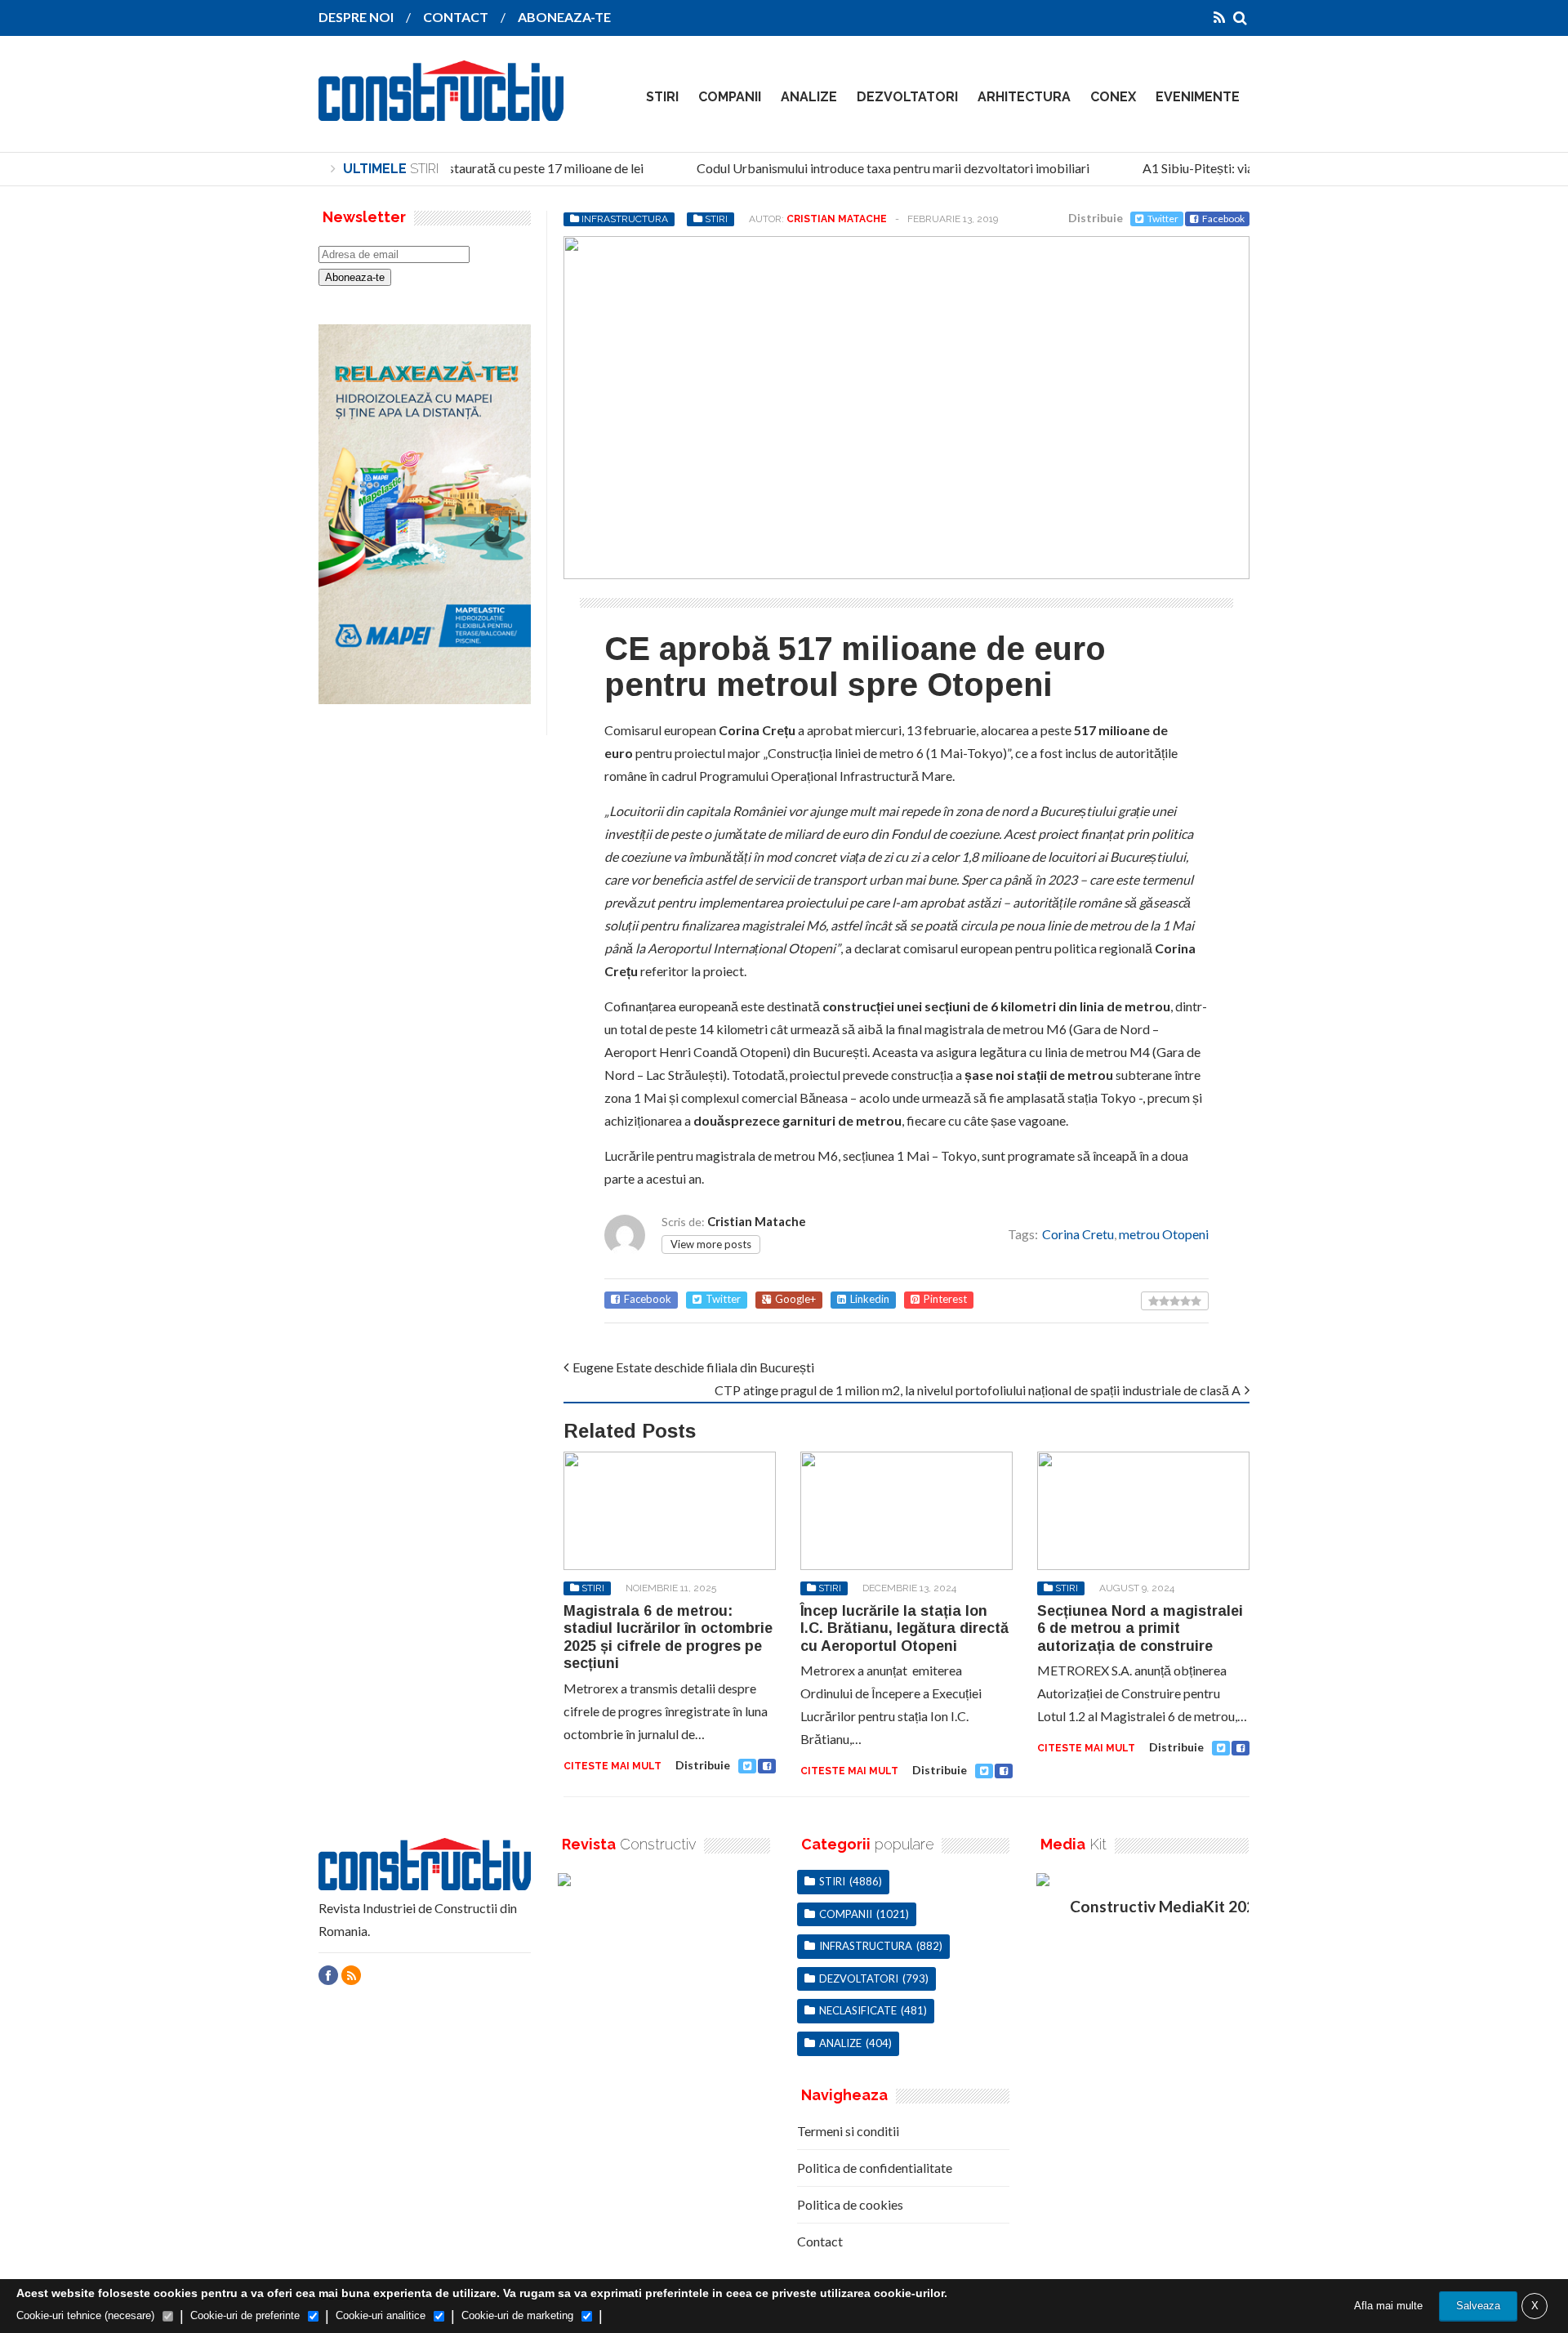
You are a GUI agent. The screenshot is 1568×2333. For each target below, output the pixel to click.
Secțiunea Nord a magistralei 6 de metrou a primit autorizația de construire (1140, 1628)
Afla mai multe (1388, 2306)
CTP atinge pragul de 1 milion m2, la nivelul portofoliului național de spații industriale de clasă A (978, 1390)
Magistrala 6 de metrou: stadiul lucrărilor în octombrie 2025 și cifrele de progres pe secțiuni (668, 1637)
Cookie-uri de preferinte (245, 2315)
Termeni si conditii (848, 2131)
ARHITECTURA (1024, 97)
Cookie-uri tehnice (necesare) (85, 2315)
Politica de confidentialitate (875, 2168)
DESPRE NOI (356, 17)
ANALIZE (809, 97)
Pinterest (945, 1299)
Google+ (795, 1299)
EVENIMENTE (1198, 97)
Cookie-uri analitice (381, 2315)
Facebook (1223, 219)
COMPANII (730, 97)
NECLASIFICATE (858, 2010)
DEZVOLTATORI (907, 97)
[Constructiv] (441, 109)
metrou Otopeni (1164, 1234)
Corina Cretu (1078, 1234)
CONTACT (456, 17)
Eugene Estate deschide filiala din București (693, 1367)
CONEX (1113, 97)
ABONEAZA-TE (564, 17)
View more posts (711, 1244)
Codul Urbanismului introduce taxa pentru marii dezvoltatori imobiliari (878, 168)
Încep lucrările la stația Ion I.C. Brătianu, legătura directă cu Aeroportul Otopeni (904, 1628)
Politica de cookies (850, 2204)
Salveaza (1478, 2306)
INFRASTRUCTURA (625, 219)
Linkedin (870, 1299)
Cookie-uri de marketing (517, 2315)
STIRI (662, 97)
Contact (820, 2241)
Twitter (1163, 219)
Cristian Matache (837, 219)
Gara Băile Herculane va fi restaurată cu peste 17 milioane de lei (451, 168)
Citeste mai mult (612, 1766)
